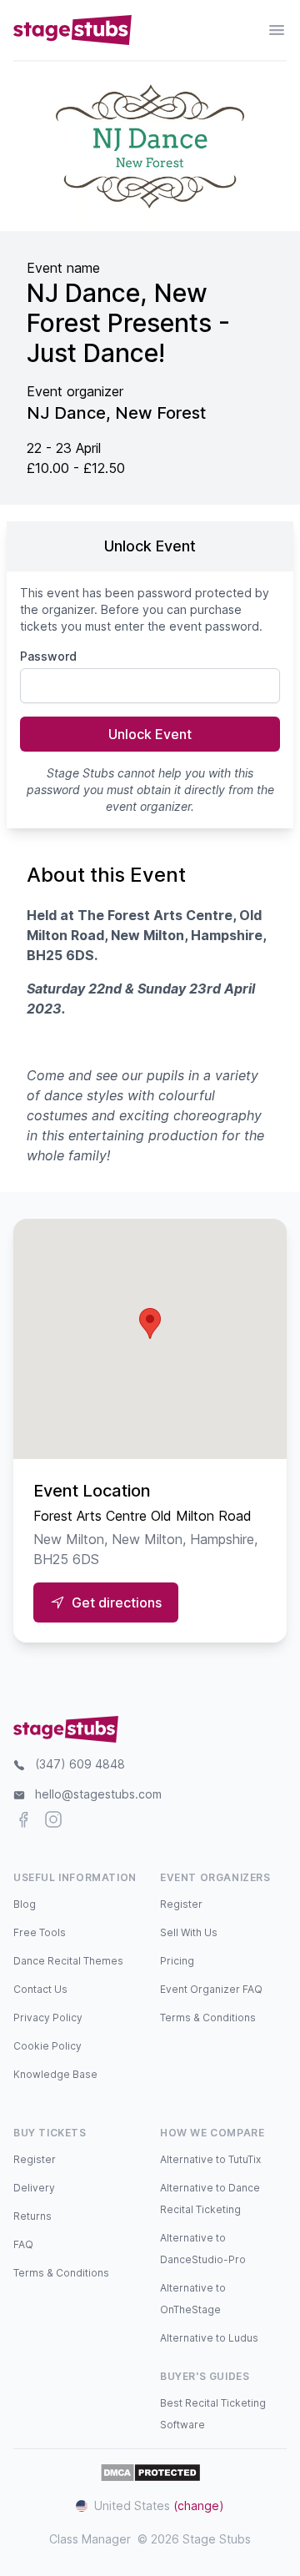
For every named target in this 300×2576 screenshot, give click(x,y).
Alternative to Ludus (209, 2338)
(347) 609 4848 (80, 1764)
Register (181, 1904)
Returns (32, 2216)
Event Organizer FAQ (211, 1989)
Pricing (177, 1961)
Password (48, 656)
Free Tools (40, 1932)
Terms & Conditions (208, 2018)
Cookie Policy (47, 2046)
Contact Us (40, 1989)
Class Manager (90, 2539)
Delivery (34, 2188)
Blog (25, 1904)
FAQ (23, 2244)
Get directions (117, 1602)
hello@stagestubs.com (98, 1794)
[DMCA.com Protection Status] (150, 2473)
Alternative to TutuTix (210, 2159)
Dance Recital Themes (68, 1961)
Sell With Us (189, 1932)
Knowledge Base (55, 2074)
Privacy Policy (48, 2018)
